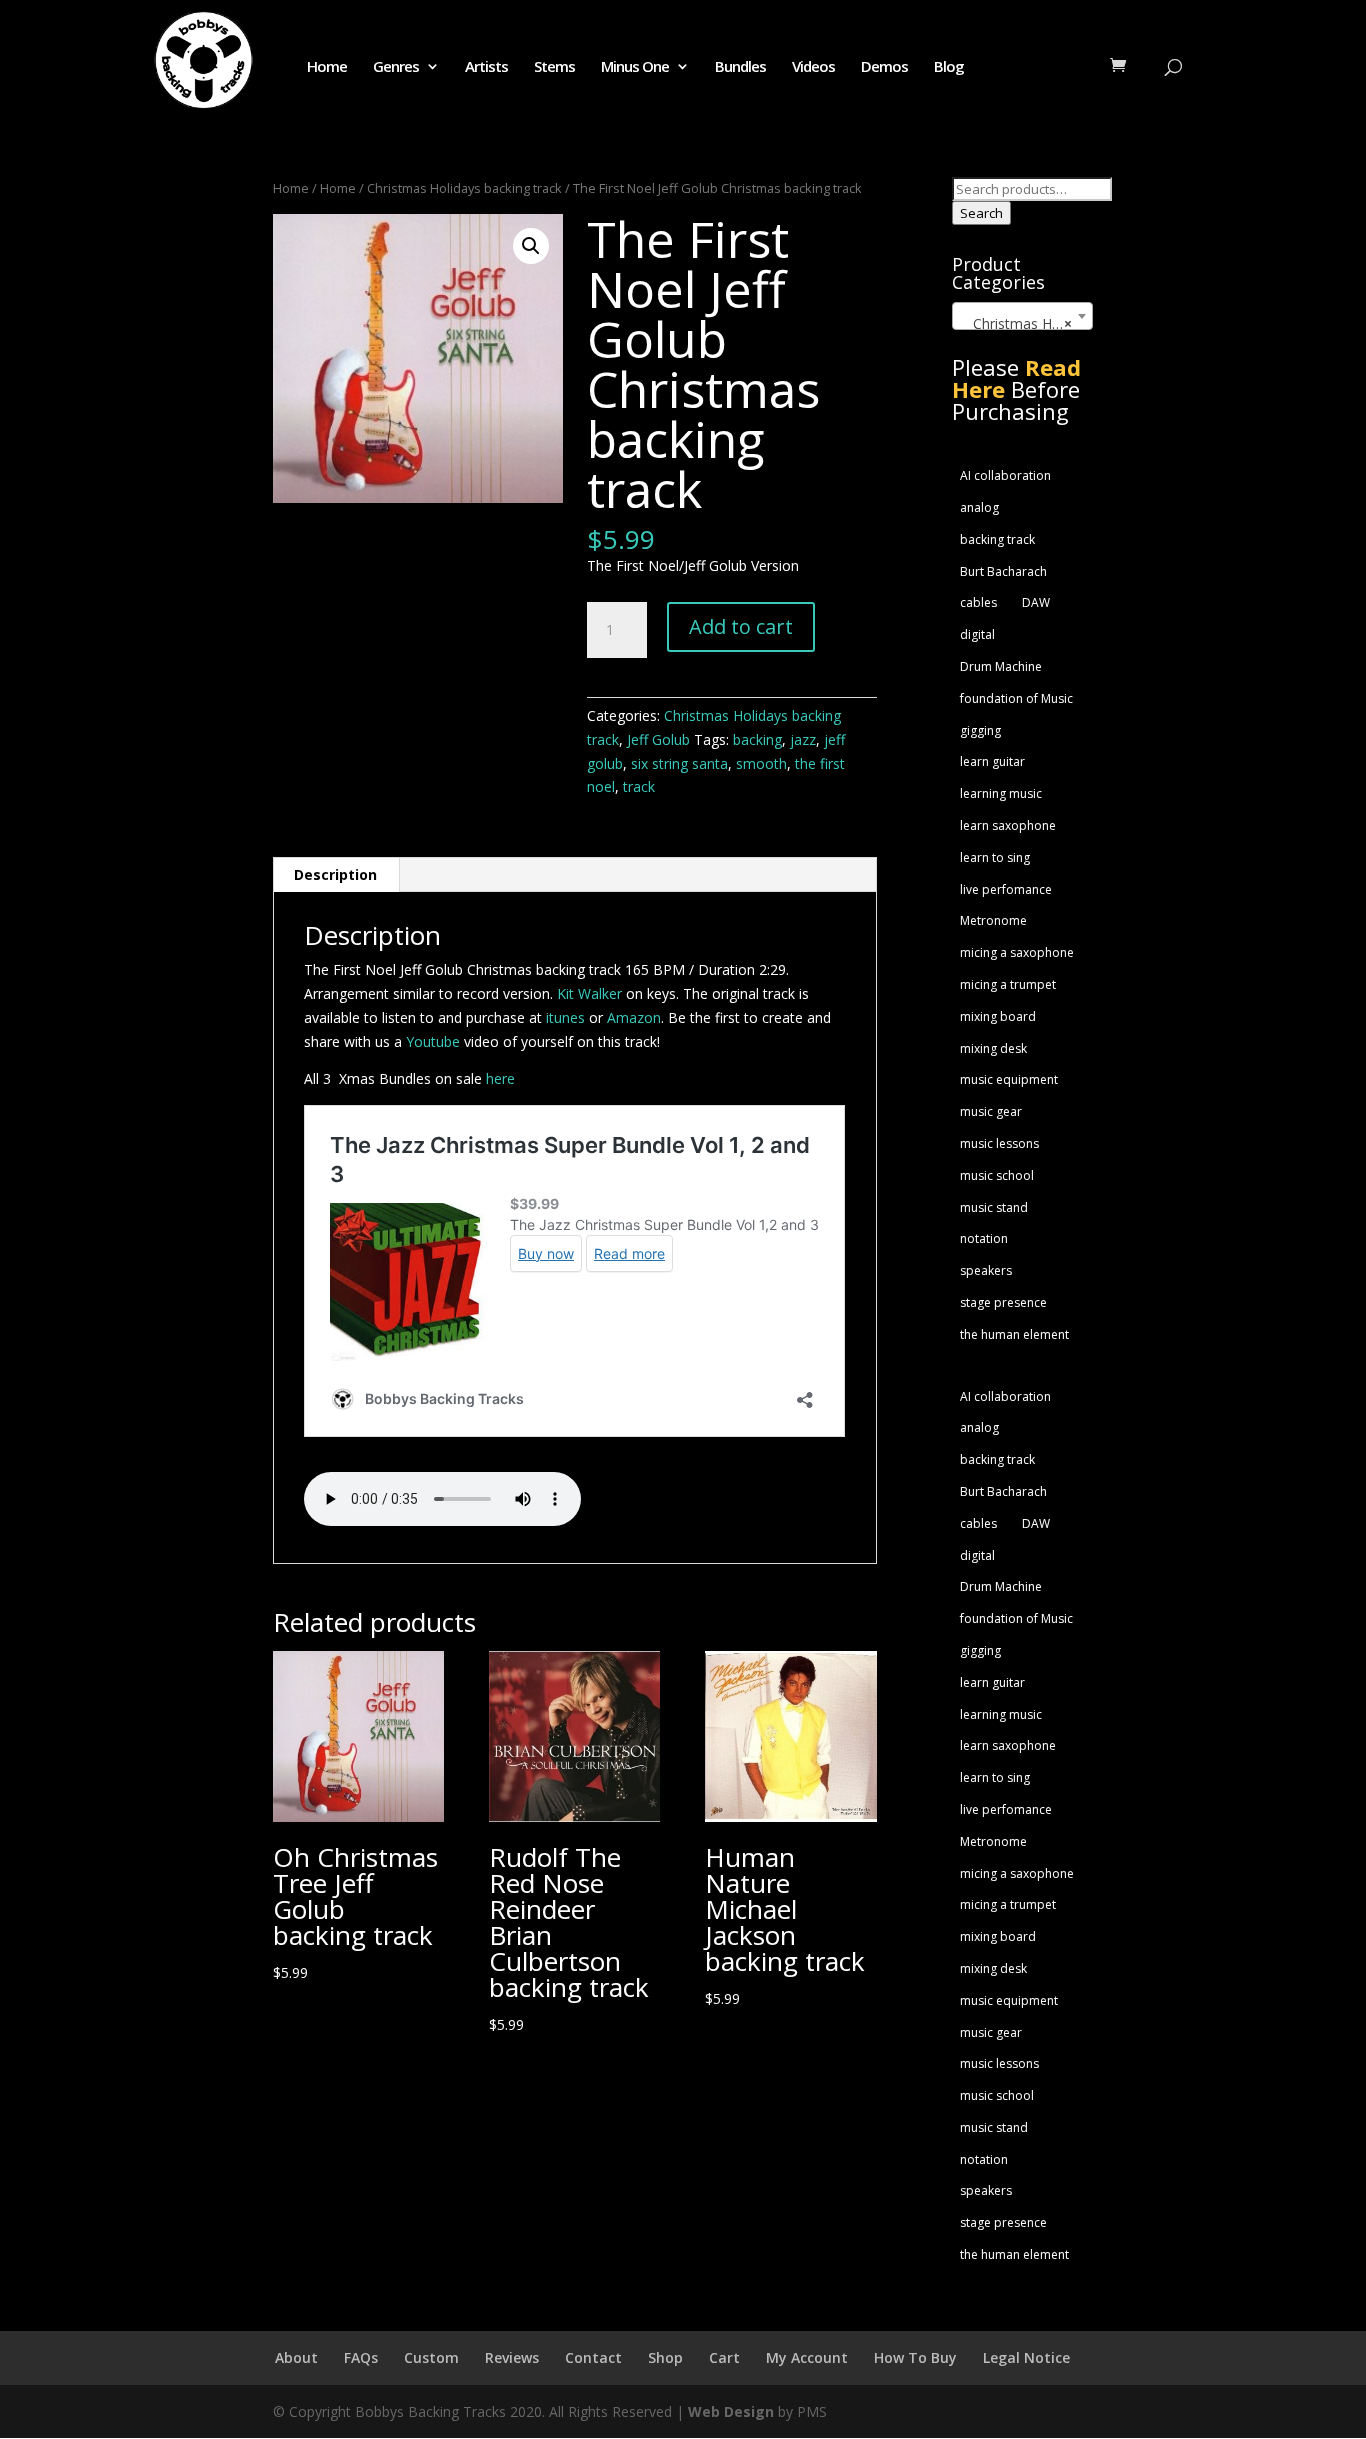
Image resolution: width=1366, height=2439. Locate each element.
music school (997, 1175)
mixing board (998, 1016)
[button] (531, 246)
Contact (593, 2357)
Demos (884, 67)
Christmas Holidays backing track (464, 188)
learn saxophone (1008, 825)
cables (978, 602)
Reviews (512, 2357)
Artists (486, 67)
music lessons (999, 1143)
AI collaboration (1005, 475)
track (639, 786)
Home (327, 67)
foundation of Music (1016, 698)
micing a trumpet (1008, 984)
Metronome (993, 920)
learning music (1001, 793)
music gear (991, 1111)
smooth (761, 763)
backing (757, 739)
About (296, 2357)
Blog (949, 67)
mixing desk (993, 1048)
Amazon (634, 1017)
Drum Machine (1001, 666)
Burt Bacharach (1003, 571)
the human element (1014, 1334)
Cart (724, 2357)
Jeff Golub (658, 739)
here (500, 1078)
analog (979, 507)
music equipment (1009, 1079)
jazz (803, 739)
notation (984, 1238)
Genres (396, 67)
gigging (980, 730)
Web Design (731, 2411)
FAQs (361, 2357)
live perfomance (1006, 889)
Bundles (740, 67)
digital (977, 634)
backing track (997, 539)
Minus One (635, 67)
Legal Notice (1026, 2357)
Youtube (433, 1041)
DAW (1036, 602)
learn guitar (992, 761)
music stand (994, 1207)
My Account (807, 2357)
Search (981, 213)
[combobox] (1022, 316)
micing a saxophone (1017, 952)
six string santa (679, 763)
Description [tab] (335, 874)
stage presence (1003, 1302)
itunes (567, 1017)
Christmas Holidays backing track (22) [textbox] (1026, 323)
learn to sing (995, 857)
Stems (554, 67)
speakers (986, 1270)
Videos (813, 67)
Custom (431, 2357)
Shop (665, 2357)
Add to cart (741, 626)
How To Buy (915, 2357)
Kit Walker (589, 993)
